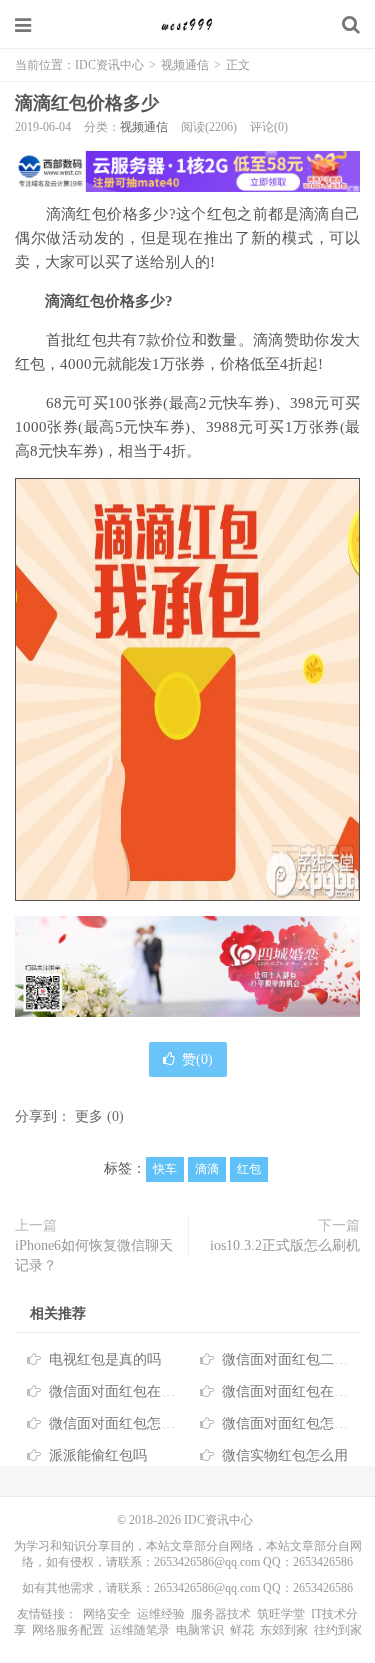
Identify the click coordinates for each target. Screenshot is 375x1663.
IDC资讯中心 (188, 25)
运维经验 (161, 1614)
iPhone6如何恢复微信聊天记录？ (94, 1255)
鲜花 (242, 1630)
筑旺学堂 (281, 1614)
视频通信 (185, 65)
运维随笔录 (140, 1630)
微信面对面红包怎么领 (292, 1423)
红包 (249, 1169)
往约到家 (338, 1630)
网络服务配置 (68, 1630)
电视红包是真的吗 (105, 1359)
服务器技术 (221, 1614)
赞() (197, 1059)
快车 (165, 1169)
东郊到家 (284, 1630)
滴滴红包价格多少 (87, 103)
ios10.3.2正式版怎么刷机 (285, 1245)
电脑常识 (200, 1630)
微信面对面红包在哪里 (292, 1391)
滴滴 (207, 1169)
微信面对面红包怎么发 (119, 1423)
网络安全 (107, 1614)
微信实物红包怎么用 (285, 1455)
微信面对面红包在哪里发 (126, 1391)
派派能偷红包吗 (98, 1455)
